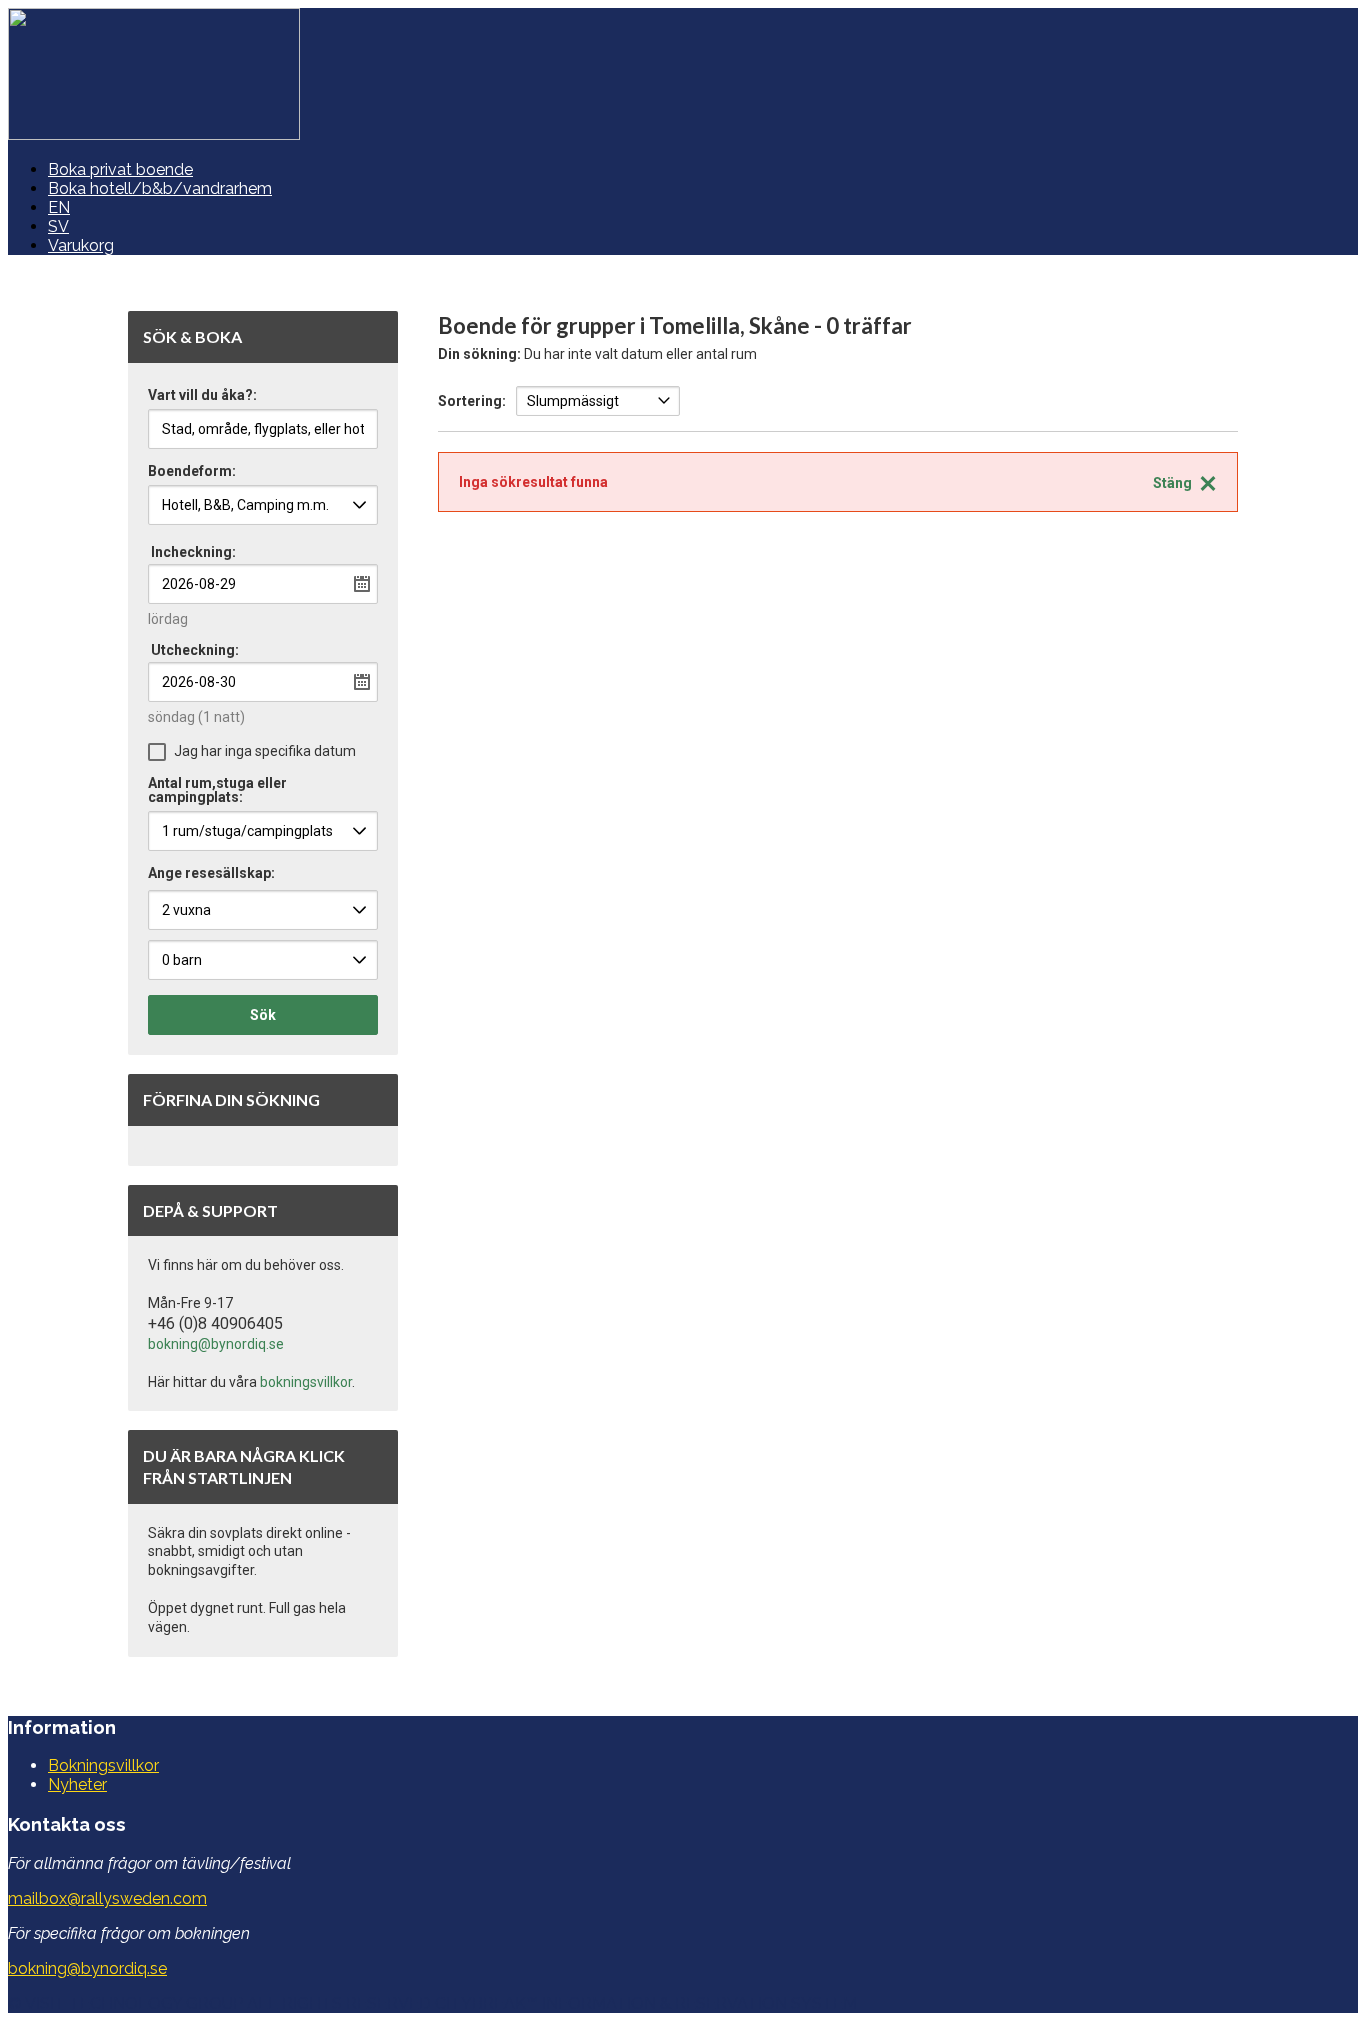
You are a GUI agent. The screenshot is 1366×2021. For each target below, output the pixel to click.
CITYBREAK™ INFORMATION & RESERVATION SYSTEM (646, 2003)
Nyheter (77, 1784)
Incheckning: (193, 552)
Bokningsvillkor (103, 1765)
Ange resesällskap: (211, 873)
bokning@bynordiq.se (216, 1344)
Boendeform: (192, 471)
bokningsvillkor (306, 1382)
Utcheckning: (195, 650)
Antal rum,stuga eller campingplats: (217, 790)
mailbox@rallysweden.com (107, 1898)
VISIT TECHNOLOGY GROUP (134, 2003)
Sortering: (472, 401)
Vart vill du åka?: (202, 395)
